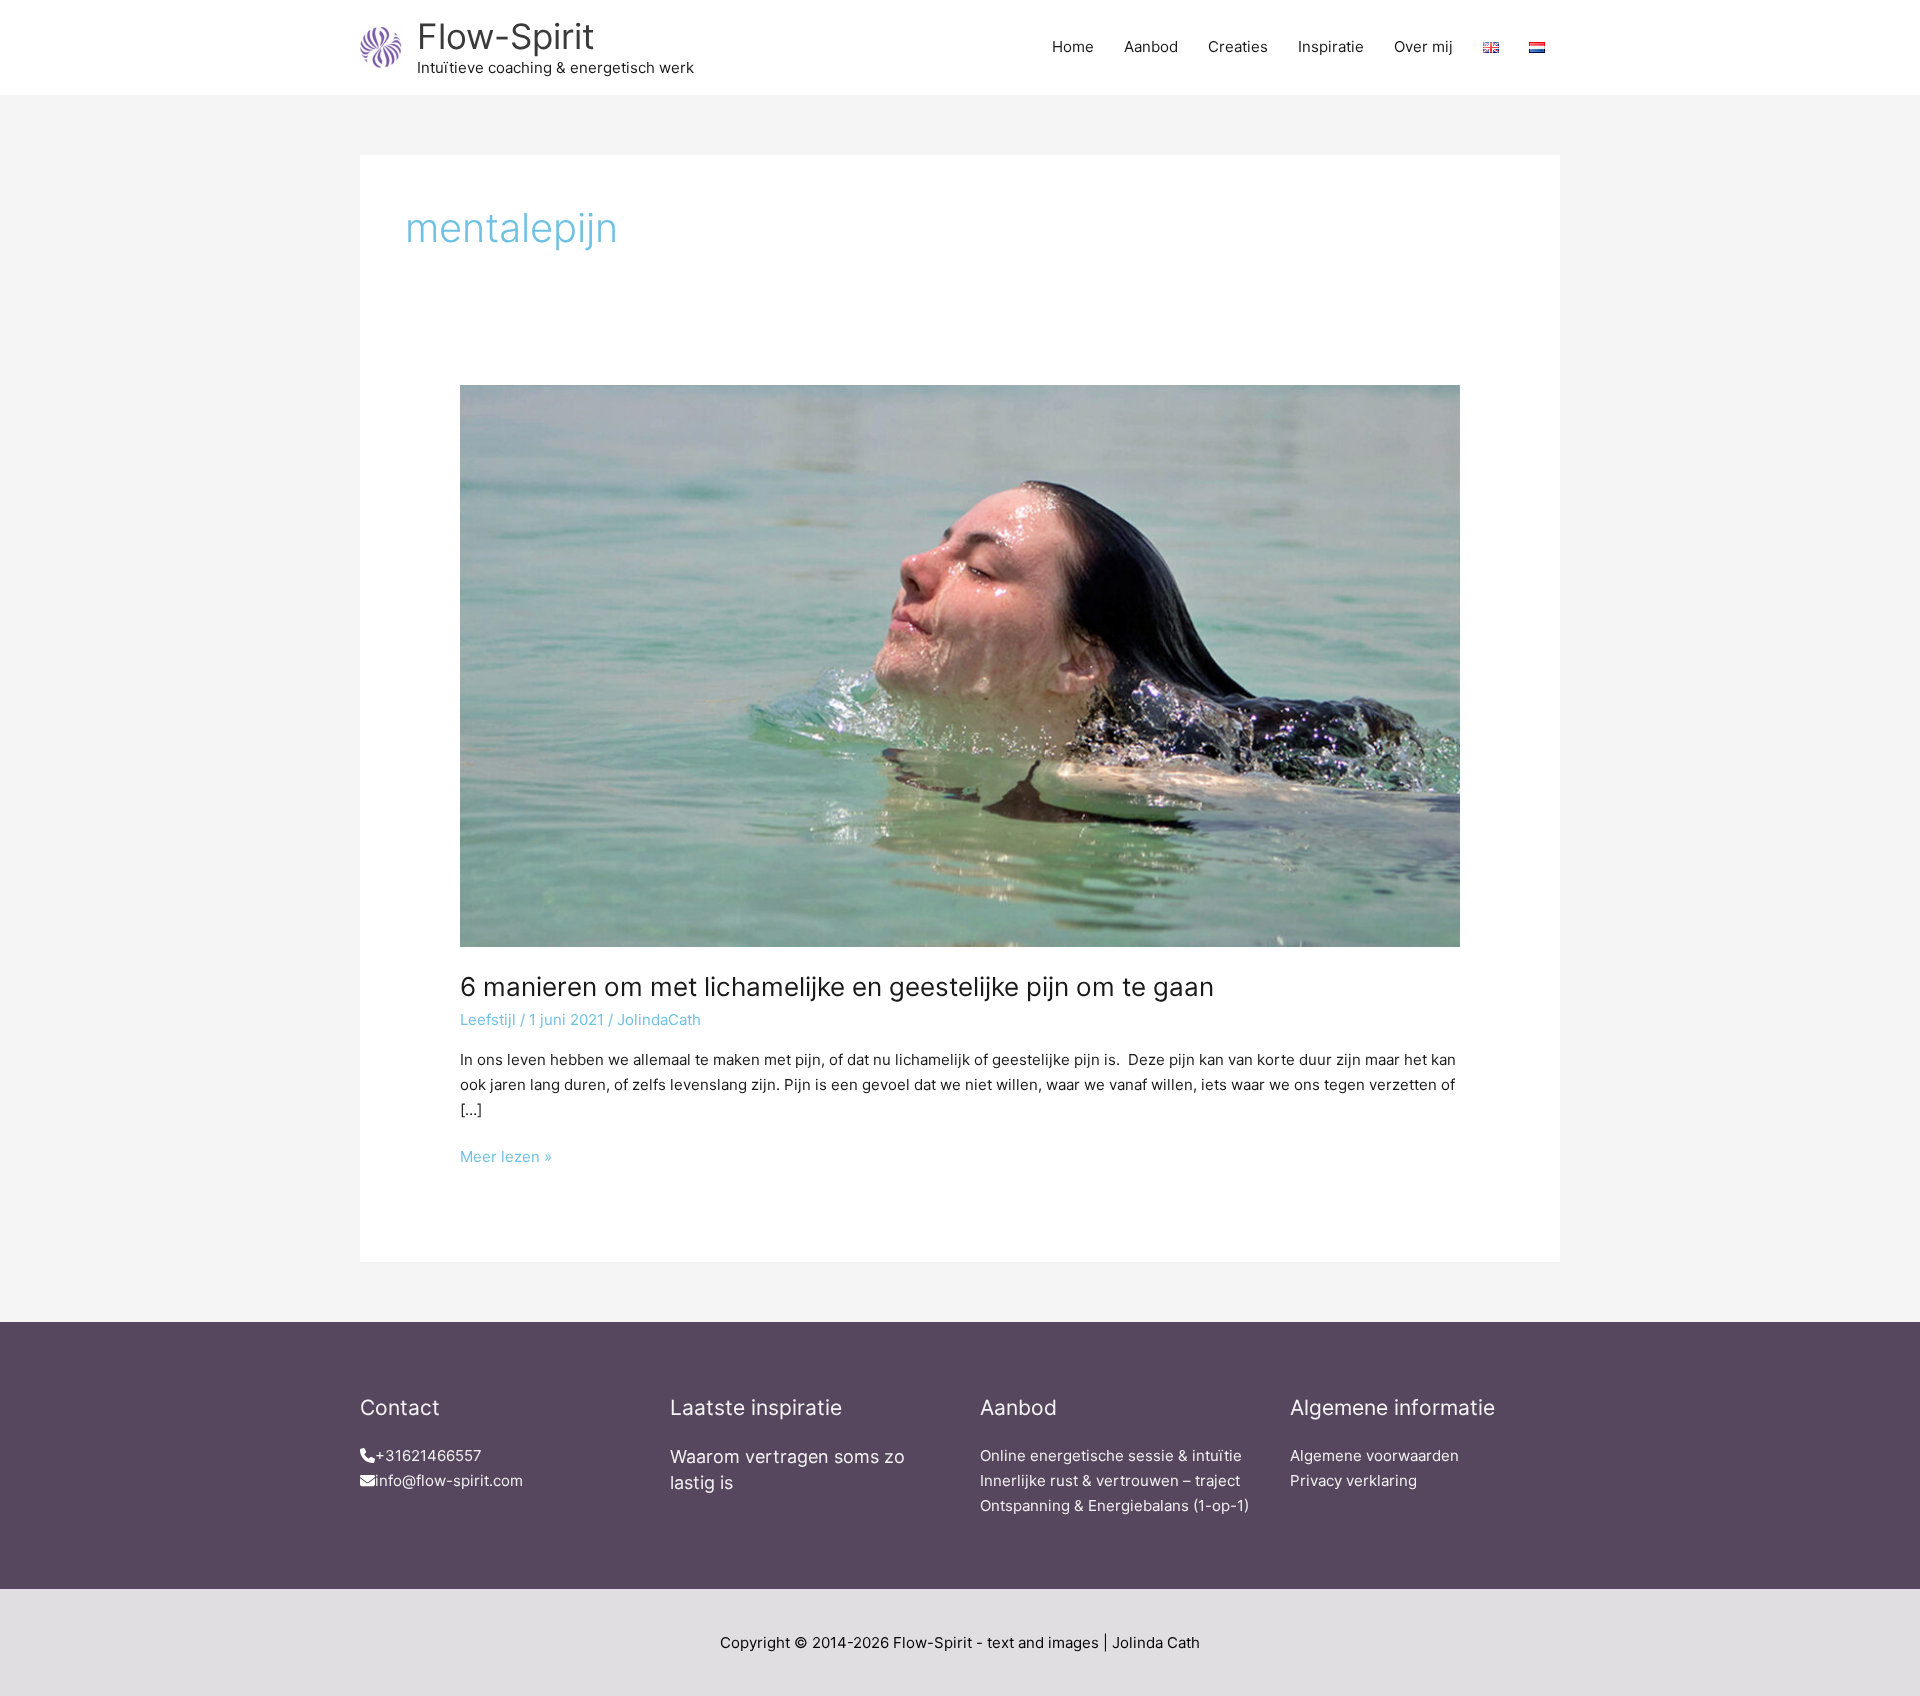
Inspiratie (1331, 46)
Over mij (1423, 46)
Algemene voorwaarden (1374, 1455)
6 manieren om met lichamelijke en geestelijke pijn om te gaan (837, 986)
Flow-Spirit (506, 36)
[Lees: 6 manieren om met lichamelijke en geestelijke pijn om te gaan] (960, 664)
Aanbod (1151, 46)
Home (1073, 46)
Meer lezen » (506, 1155)
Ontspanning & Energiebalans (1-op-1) (1114, 1505)
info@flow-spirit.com (449, 1480)
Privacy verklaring (1353, 1480)
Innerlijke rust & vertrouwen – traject (1110, 1480)
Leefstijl (488, 1019)
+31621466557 (428, 1455)
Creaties (1238, 46)
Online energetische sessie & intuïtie (1111, 1455)
